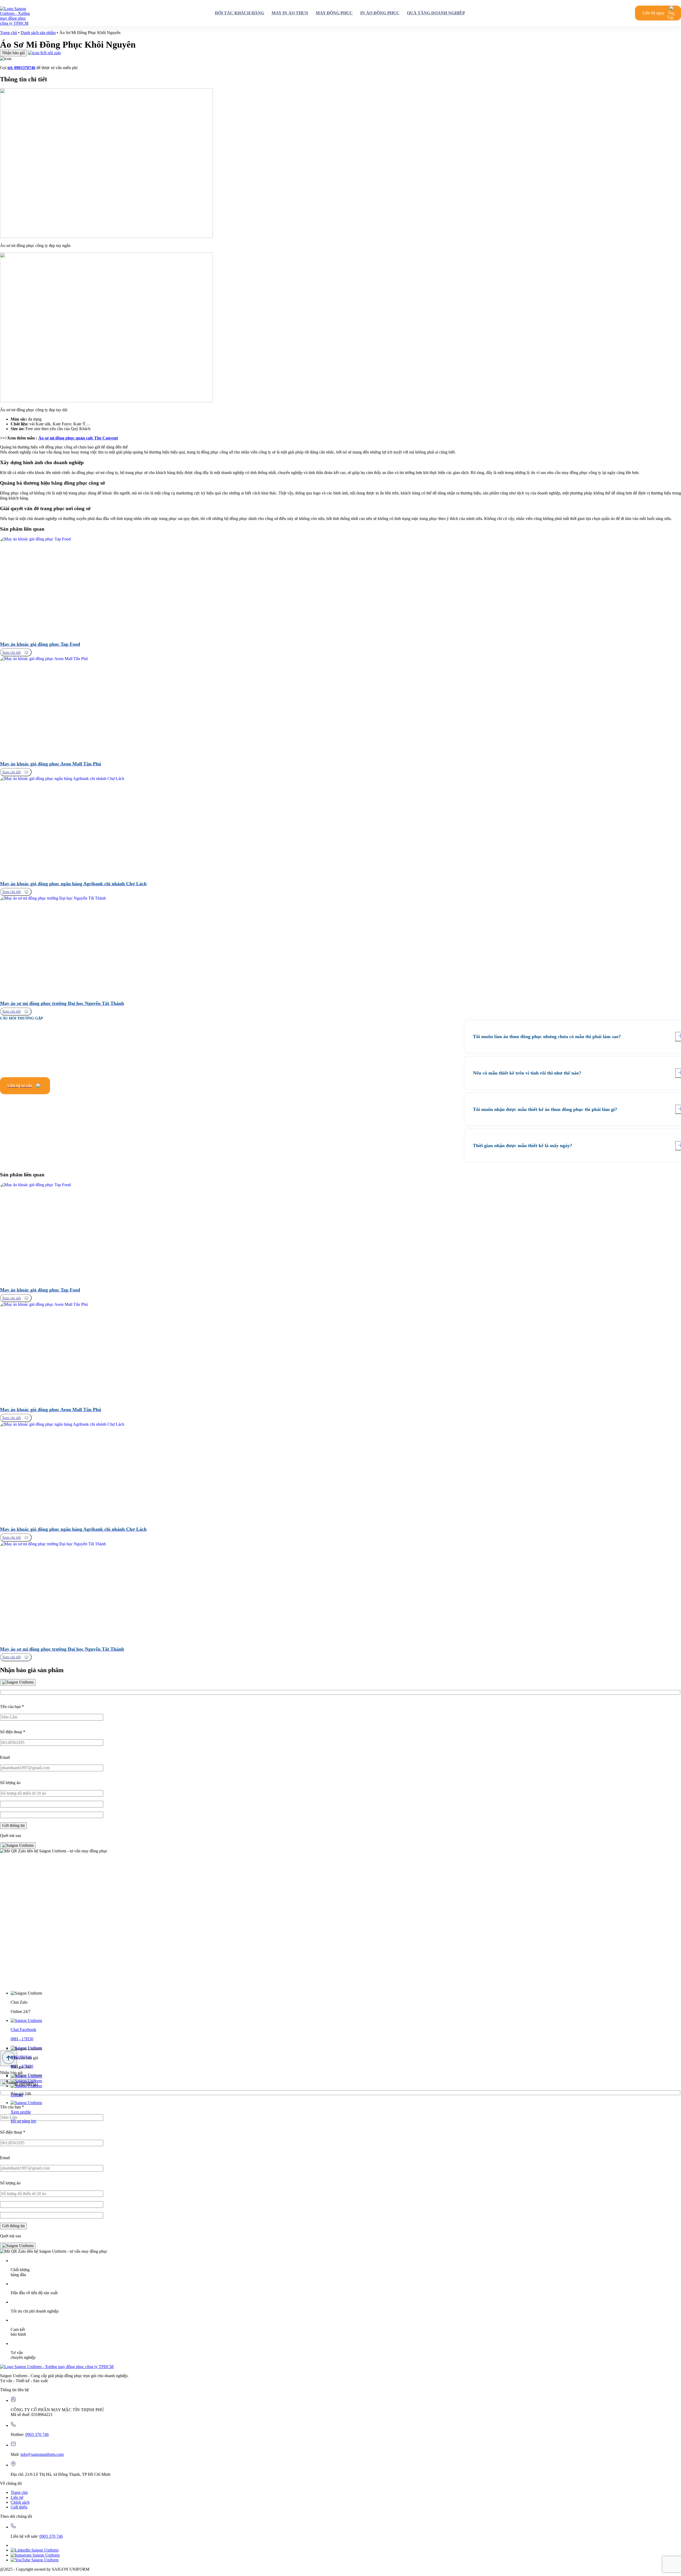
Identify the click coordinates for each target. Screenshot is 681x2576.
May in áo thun (290, 13)
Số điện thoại (13, 1732)
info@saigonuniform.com (42, 2454)
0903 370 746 (37, 2434)
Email (5, 1757)
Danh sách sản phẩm (38, 33)
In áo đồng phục (380, 13)
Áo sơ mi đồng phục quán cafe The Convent (78, 438)
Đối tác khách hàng (240, 13)
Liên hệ (17, 2497)
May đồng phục (334, 13)
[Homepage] (17, 13)
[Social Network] (35, 2550)
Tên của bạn (12, 1707)
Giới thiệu (19, 2507)
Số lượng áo (10, 1783)
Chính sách (20, 2502)
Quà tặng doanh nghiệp (436, 13)
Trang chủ (9, 33)
